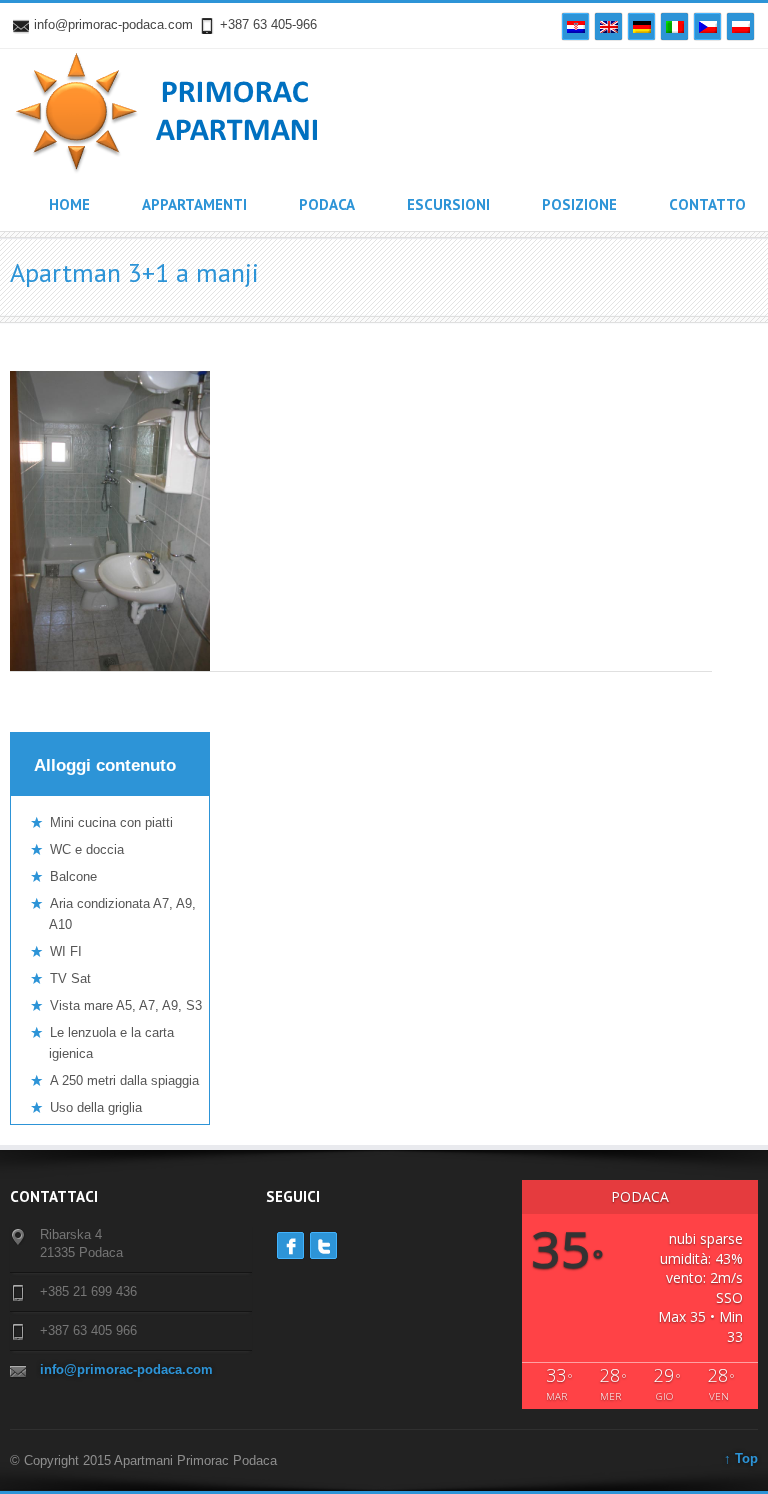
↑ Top (741, 1458)
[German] (641, 26)
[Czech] (707, 26)
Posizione (579, 204)
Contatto (707, 204)
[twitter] (323, 1245)
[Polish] (740, 26)
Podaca (327, 204)
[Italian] (674, 26)
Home (69, 204)
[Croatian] (575, 26)
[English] (608, 26)
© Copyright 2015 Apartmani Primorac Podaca (143, 1460)
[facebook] (290, 1245)
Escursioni (448, 204)
